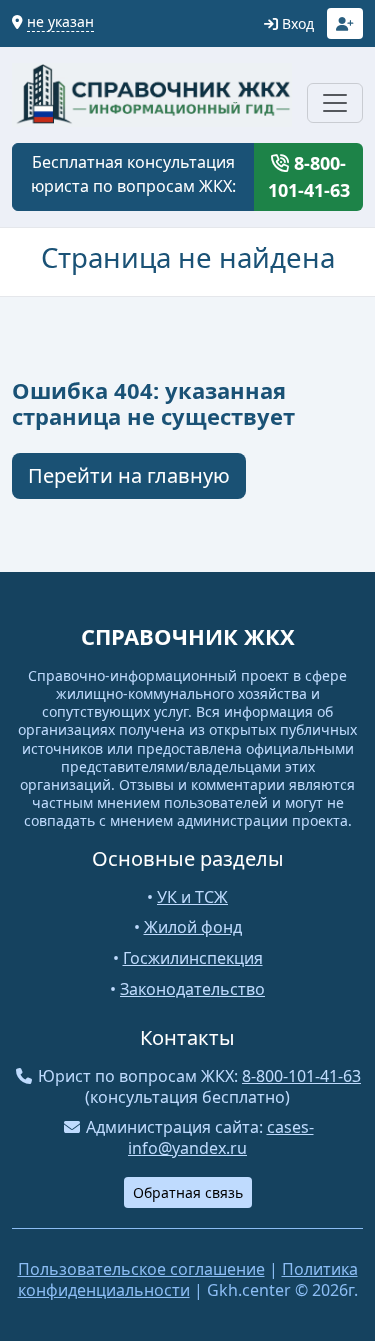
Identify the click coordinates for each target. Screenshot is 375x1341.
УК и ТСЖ (192, 897)
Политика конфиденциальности (188, 1279)
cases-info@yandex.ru (221, 1137)
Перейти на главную (129, 475)
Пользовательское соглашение (141, 1269)
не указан (60, 21)
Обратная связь (188, 1192)
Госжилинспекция (193, 958)
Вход (296, 23)
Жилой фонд (193, 927)
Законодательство (192, 989)
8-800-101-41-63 (309, 176)
